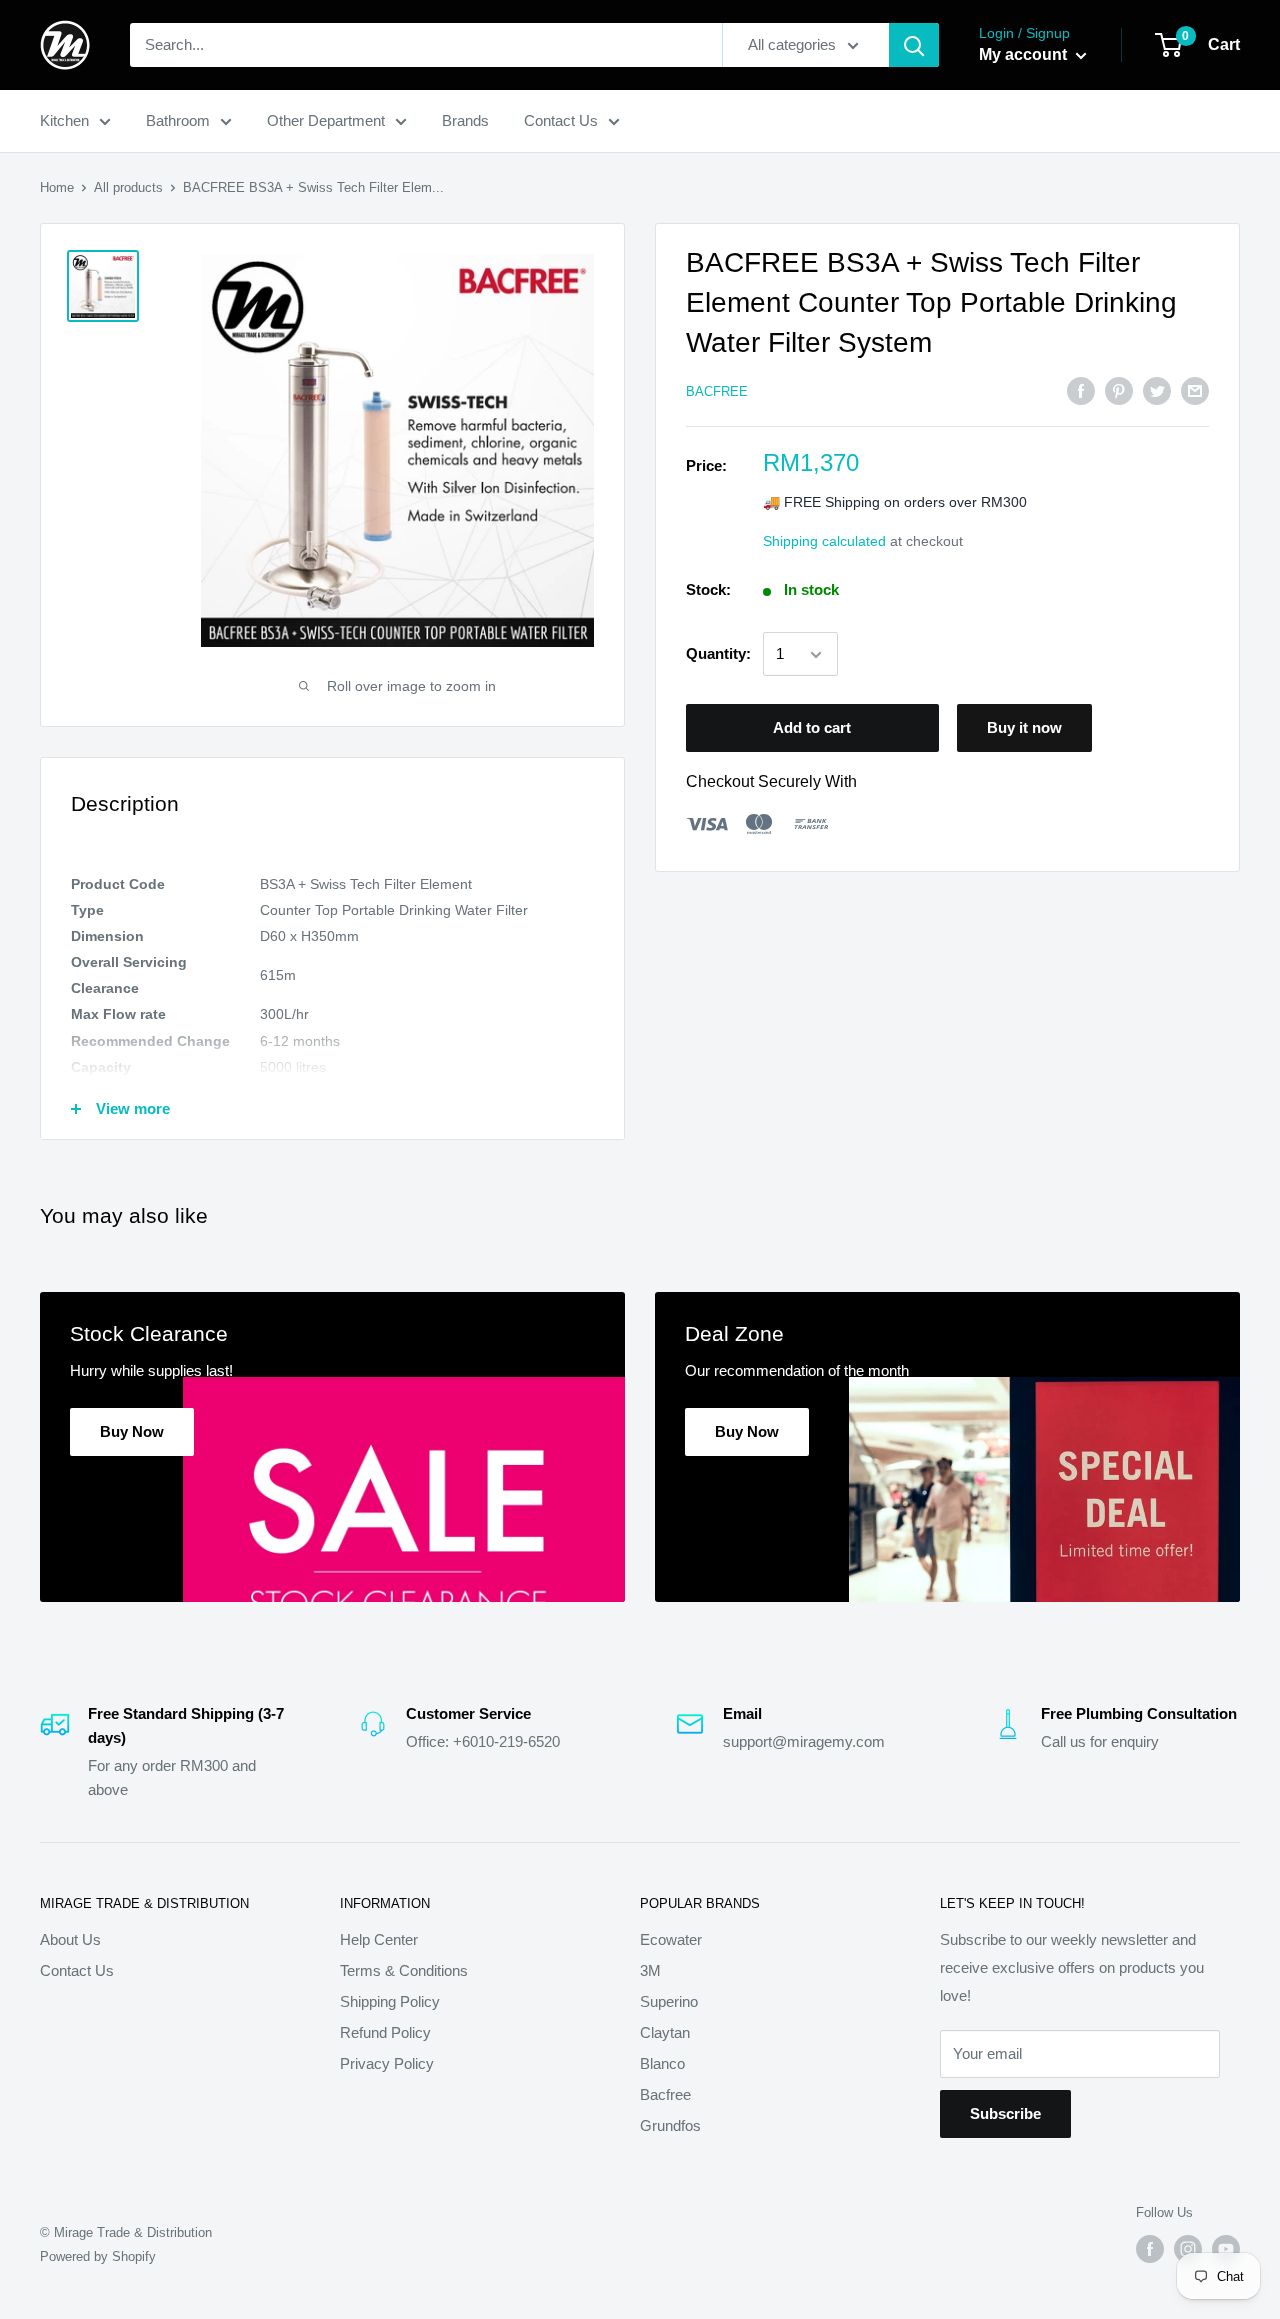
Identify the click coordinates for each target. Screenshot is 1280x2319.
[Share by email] (1195, 390)
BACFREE (717, 392)
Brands (465, 120)
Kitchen (64, 120)
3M (650, 1970)
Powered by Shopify (98, 2256)
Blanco (662, 2063)
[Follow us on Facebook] (1150, 2249)
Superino (669, 2001)
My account (1025, 54)
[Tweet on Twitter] (1157, 390)
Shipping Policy (390, 2001)
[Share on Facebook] (1081, 390)
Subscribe (1005, 2113)
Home (57, 187)
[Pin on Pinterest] (1119, 390)
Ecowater (671, 1939)
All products (128, 187)
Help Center (379, 1939)
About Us (70, 1939)
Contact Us (561, 120)
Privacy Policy (387, 2063)
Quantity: (718, 654)
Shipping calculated (824, 542)
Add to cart (812, 728)
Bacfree (665, 2094)
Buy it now (1024, 728)
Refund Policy (385, 2032)
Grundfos (670, 2125)
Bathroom (178, 120)
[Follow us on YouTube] (1226, 2249)
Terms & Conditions (404, 1970)
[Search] (914, 45)
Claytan (665, 2032)
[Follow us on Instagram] (1188, 2249)
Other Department (326, 120)
